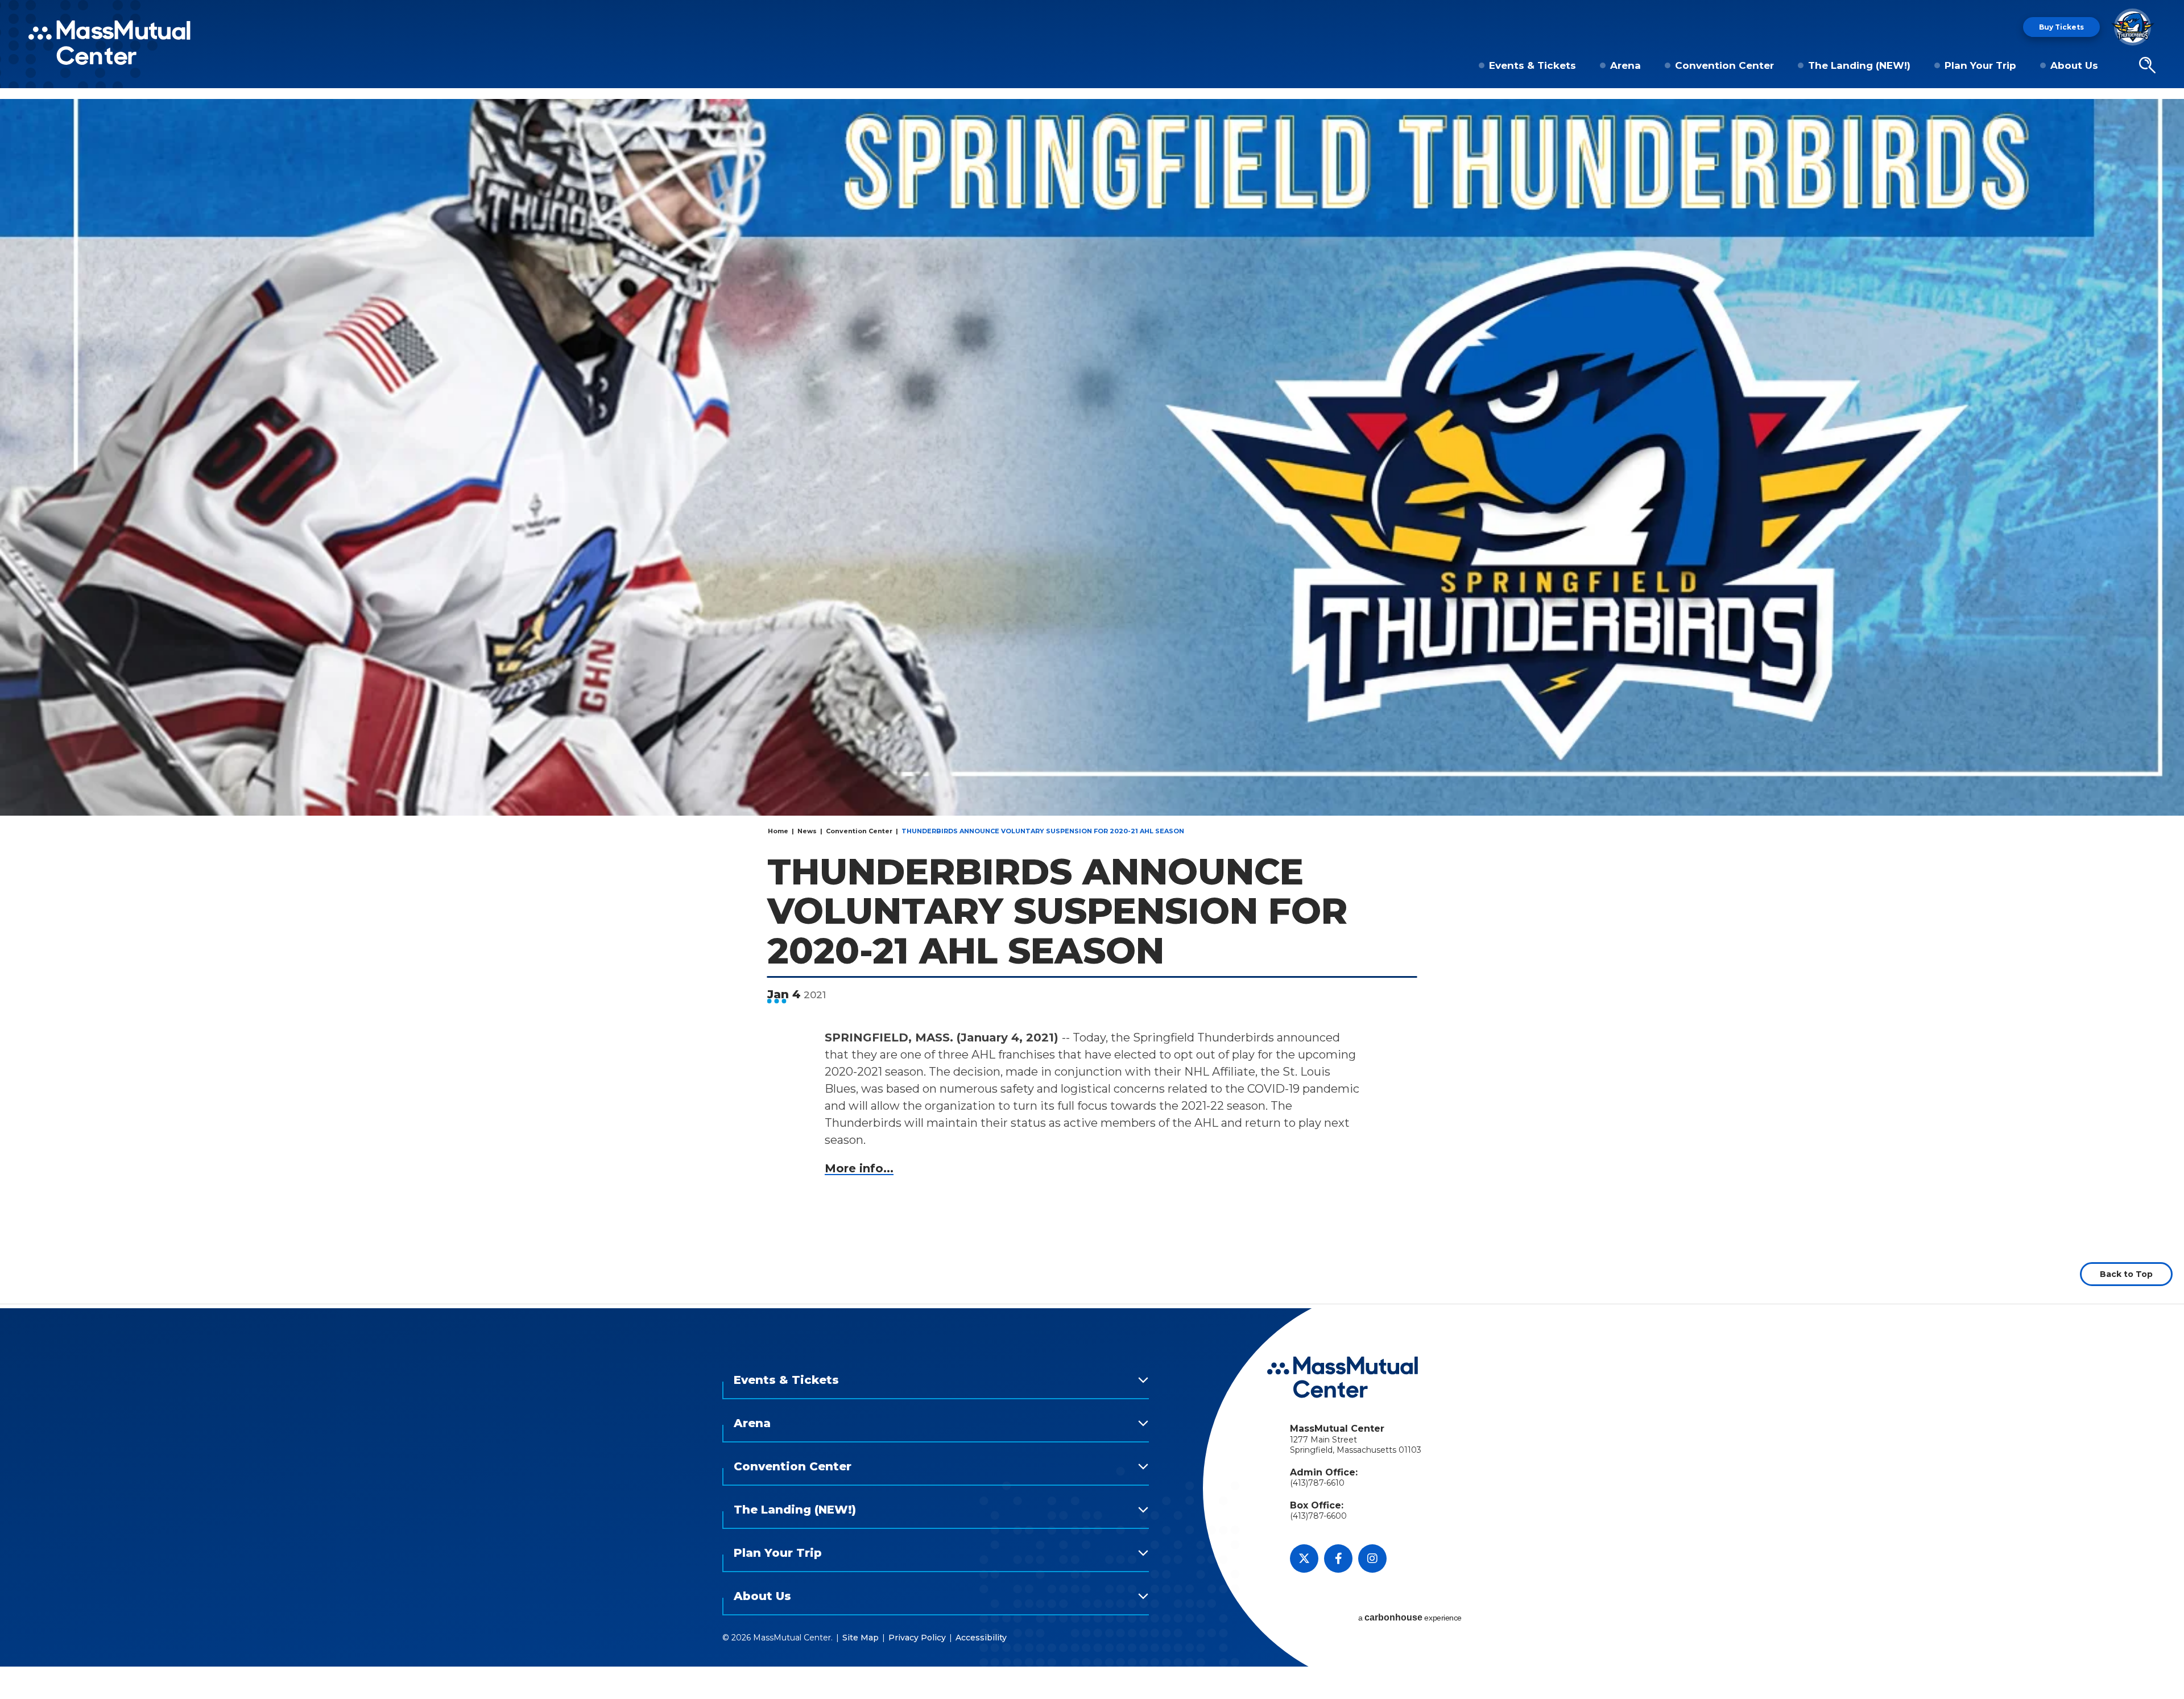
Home (778, 831)
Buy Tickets (2061, 27)
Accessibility (981, 1638)
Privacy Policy (917, 1638)
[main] (1092, 701)
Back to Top (2126, 1274)
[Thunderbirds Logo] (2133, 27)
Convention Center (1724, 65)
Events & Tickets (1532, 65)
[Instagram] (1372, 1559)
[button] (2147, 65)
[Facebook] (1338, 1559)
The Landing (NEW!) (1859, 65)
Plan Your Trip (1980, 65)
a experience (1410, 1617)
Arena (1625, 65)
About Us (2074, 65)
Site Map (861, 1638)
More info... (859, 1168)
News (807, 831)
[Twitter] (1304, 1559)
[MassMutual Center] (109, 43)
